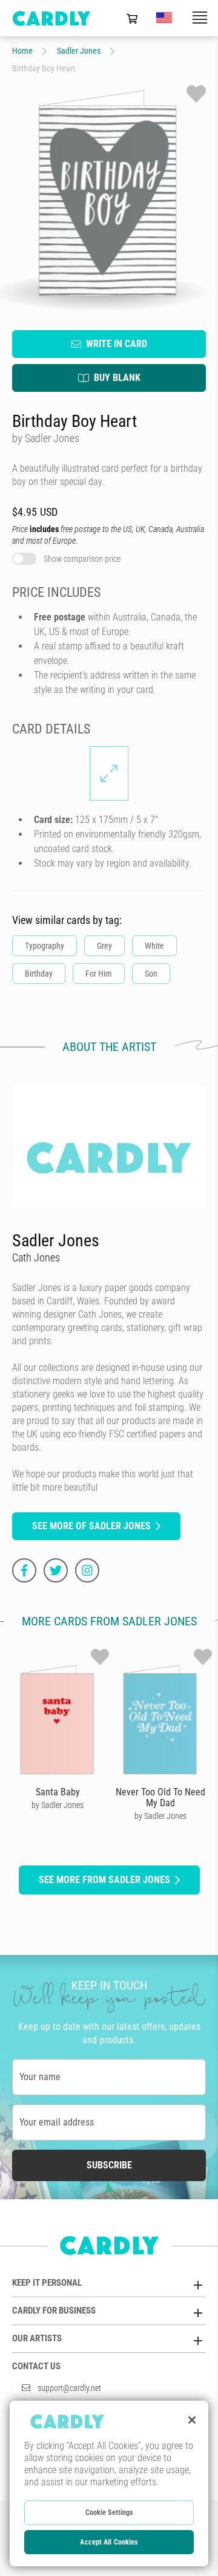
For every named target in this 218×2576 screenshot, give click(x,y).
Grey (104, 946)
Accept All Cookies (109, 2542)
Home (22, 51)
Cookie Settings (109, 2513)
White (154, 946)
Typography (45, 946)
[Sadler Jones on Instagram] (87, 1570)
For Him (99, 974)
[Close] (192, 2420)
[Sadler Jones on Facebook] (24, 1570)
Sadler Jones (79, 51)
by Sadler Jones (58, 1805)
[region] (109, 2483)
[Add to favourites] (196, 94)
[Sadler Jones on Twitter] (56, 1570)
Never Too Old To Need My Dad (160, 1797)
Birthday (39, 974)
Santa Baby (58, 1792)
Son (151, 974)
